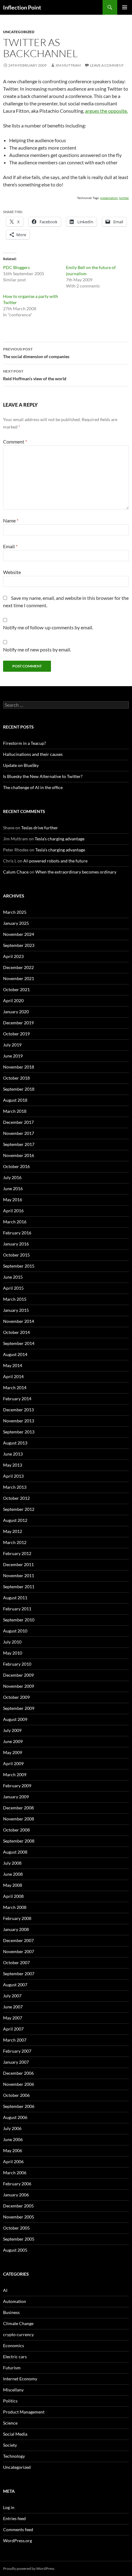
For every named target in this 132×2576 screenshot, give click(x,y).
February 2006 (17, 2184)
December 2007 (18, 1940)
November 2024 (19, 934)
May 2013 (13, 1465)
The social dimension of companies (36, 353)
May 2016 (13, 1200)
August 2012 (15, 1520)
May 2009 (13, 1752)
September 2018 (19, 1089)
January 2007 (16, 2062)
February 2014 (17, 1399)
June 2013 (13, 1454)
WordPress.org (17, 2541)
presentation (109, 198)
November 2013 (19, 1421)
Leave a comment (107, 65)
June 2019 (13, 1056)
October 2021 (16, 989)
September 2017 (19, 1144)
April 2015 (13, 1288)
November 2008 (19, 1819)
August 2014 (15, 1354)
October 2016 (16, 1166)
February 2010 (17, 1664)
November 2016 (19, 1155)
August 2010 (15, 1631)
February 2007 (17, 2051)
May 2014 (13, 1365)
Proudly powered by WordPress (29, 2568)
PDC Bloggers (16, 267)
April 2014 (13, 1376)
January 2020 (16, 1012)
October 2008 (16, 1830)
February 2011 (17, 1609)
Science (10, 2423)
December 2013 (18, 1410)
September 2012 (19, 1509)
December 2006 (18, 2073)
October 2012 (16, 1498)
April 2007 (13, 2029)
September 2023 (19, 945)
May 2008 (13, 1885)
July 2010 (12, 1642)
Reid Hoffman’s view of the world (35, 375)
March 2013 (15, 1487)
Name (11, 520)
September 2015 (19, 1266)
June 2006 (13, 2139)
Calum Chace (16, 872)
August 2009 (15, 1719)
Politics (10, 2401)
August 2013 (15, 1443)
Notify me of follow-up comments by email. (48, 627)
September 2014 (19, 1343)
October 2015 (16, 1255)
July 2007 (12, 1996)
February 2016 (17, 1233)
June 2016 (13, 1188)
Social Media (15, 2434)
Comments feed (18, 2529)
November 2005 (19, 2217)
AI (5, 2290)
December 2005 (18, 2206)
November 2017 (19, 1133)
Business (11, 2312)
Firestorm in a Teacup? (25, 743)
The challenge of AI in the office (33, 787)
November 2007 (19, 1951)
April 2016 (13, 1211)
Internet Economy (20, 2379)
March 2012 (15, 1542)
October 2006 (16, 2095)
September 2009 (19, 1708)
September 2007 (19, 1974)
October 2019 (16, 1034)
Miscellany (13, 2390)
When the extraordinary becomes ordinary (76, 872)
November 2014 (19, 1321)
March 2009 (15, 1775)
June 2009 (13, 1741)
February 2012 (17, 1553)
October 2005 (16, 2228)
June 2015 (13, 1277)
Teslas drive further (40, 828)
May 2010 (13, 1653)
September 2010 (19, 1620)
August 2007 (15, 1985)
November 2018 (19, 1067)
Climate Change (18, 2323)
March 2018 (15, 1111)
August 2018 (15, 1100)
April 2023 (13, 956)
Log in (9, 2507)
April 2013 (13, 1476)
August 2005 (15, 2250)
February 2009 (17, 1786)
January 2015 (16, 1310)
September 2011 (19, 1587)
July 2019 (12, 1045)
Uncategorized (19, 32)
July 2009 (12, 1730)
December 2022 (18, 967)
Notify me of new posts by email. (37, 649)
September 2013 (19, 1432)
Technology (14, 2456)
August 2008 (15, 1852)
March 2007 (15, 2040)
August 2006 (15, 2117)
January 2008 (16, 1929)
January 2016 (16, 1244)
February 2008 (17, 1918)
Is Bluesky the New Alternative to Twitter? (43, 776)
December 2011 (18, 1564)
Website (12, 572)
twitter (124, 198)
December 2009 (18, 1675)
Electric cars (15, 2357)
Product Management (24, 2412)
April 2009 (13, 1763)
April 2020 (13, 1001)
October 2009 (16, 1697)
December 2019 (18, 1023)
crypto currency (18, 2334)
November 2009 (19, 1686)
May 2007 (13, 2018)
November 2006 (19, 2084)
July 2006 (12, 2128)
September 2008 (19, 1841)
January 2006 (16, 2195)
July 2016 (12, 1177)
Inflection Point (22, 7)
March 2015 (15, 1299)
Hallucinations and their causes (33, 754)
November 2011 (19, 1575)
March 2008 (15, 1907)
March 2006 (15, 2173)
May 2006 (13, 2150)
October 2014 (16, 1332)
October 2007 (16, 1962)
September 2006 (19, 2106)
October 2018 (16, 1078)
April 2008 (13, 1896)
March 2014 (15, 1388)
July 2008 (12, 1863)
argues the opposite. (106, 111)
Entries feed (14, 2518)
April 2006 (13, 2162)
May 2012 (13, 1531)
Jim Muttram (68, 65)
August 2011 (15, 1598)
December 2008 (18, 1808)
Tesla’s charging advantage (60, 839)
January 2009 (16, 1797)
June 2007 (13, 2007)
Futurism (12, 2368)
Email (10, 546)
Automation (15, 2301)
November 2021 (19, 978)
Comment (15, 442)
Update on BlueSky (21, 765)
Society (10, 2445)
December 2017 (18, 1122)
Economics (14, 2345)
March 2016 (15, 1222)
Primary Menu (125, 7)
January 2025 (16, 923)
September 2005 (19, 2239)
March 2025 (15, 912)
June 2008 (13, 1874)
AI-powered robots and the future (55, 861)
